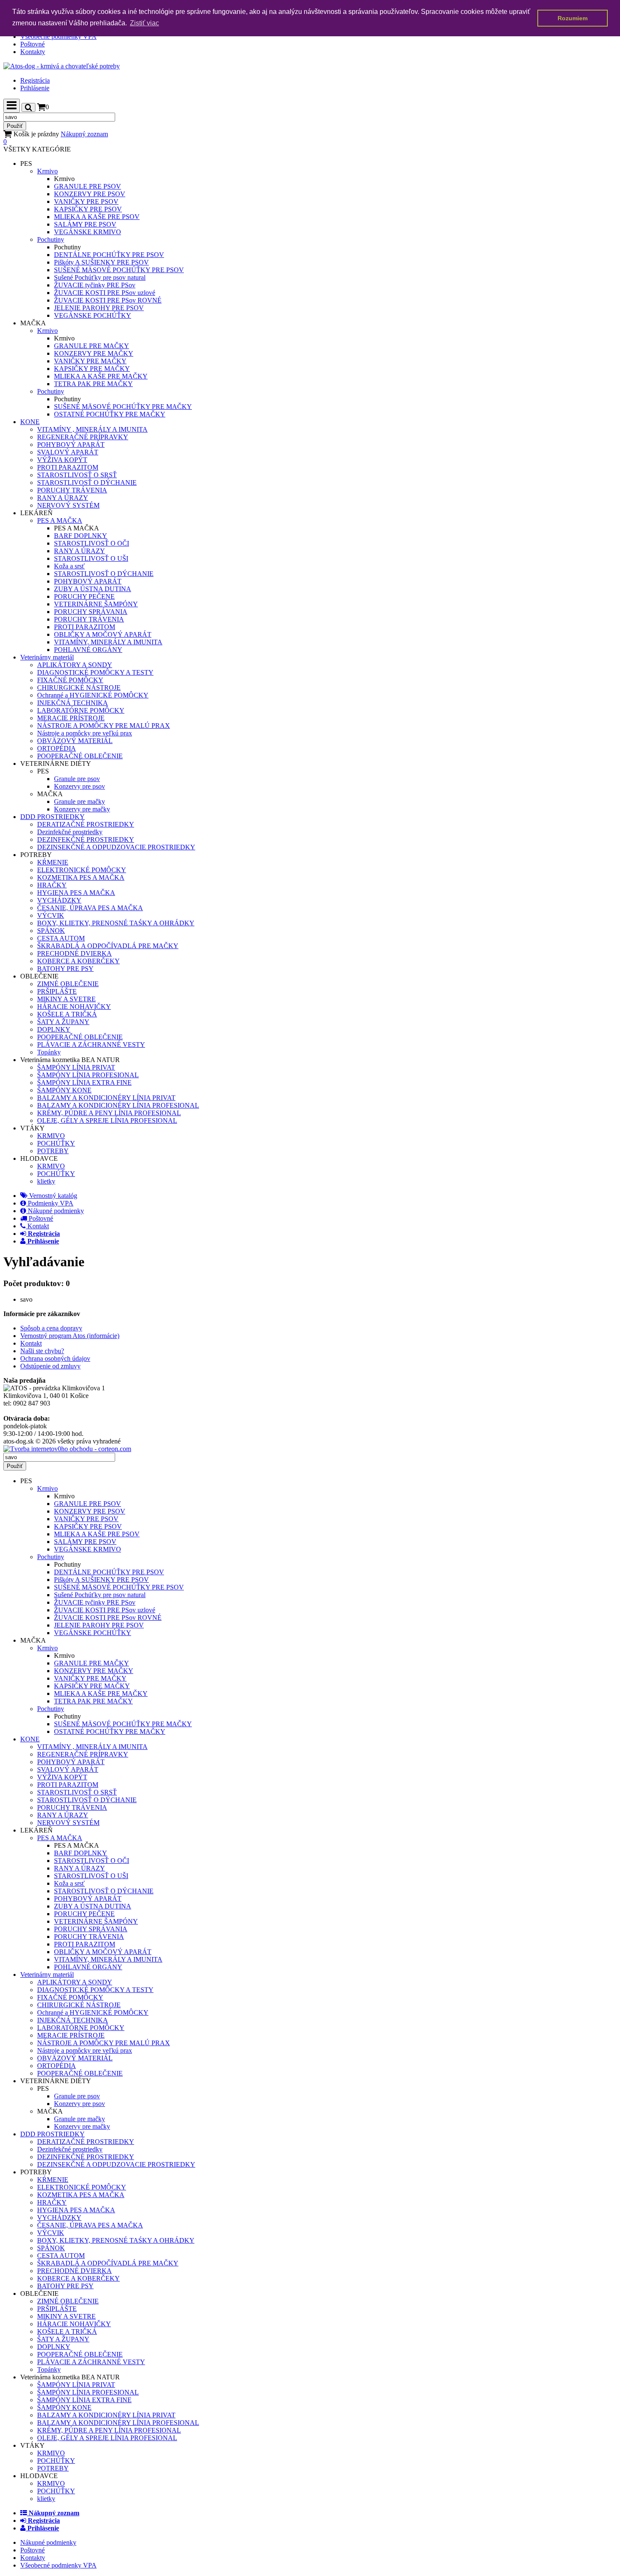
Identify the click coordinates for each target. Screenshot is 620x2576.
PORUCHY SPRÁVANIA (91, 612)
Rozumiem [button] (573, 18)
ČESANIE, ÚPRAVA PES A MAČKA (90, 908)
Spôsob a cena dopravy (51, 1328)
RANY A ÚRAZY (63, 498)
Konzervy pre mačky (82, 809)
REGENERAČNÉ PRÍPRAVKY (83, 437)
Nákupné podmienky (55, 1211)
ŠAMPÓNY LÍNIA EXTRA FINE (84, 1083)
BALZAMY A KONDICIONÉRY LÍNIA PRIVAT (106, 1098)
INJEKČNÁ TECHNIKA (73, 703)
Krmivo (47, 171)
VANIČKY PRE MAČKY (90, 361)
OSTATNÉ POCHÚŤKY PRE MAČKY (110, 414)
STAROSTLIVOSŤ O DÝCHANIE (87, 482)
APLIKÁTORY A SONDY (75, 665)
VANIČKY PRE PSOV (86, 201)
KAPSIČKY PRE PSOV (88, 209)
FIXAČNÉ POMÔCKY (70, 680)
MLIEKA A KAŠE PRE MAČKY (101, 376)
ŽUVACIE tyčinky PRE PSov (95, 285)
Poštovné (32, 44)
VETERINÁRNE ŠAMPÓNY (96, 604)
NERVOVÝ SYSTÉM (68, 505)
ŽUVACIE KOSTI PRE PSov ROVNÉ (108, 300)
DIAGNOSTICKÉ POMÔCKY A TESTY (95, 672)
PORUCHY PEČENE (84, 596)
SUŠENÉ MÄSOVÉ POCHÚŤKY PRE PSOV (119, 270)
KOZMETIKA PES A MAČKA (81, 877)
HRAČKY (52, 885)
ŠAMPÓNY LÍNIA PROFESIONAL (88, 1075)
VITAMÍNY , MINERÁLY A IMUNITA (92, 429)
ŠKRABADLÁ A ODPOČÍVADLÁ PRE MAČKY (108, 946)
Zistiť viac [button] (144, 23)
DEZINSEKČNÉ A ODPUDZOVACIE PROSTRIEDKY (116, 847)
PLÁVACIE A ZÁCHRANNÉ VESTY (91, 1045)
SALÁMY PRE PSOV (85, 224)
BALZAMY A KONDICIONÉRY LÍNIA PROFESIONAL (118, 1105)
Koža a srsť (69, 566)
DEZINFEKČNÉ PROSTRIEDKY (86, 839)
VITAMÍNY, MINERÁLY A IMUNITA (108, 642)
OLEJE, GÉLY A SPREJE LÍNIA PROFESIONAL (107, 1120)
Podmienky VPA (50, 1203)
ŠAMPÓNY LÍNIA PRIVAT (76, 1067)
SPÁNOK (51, 931)
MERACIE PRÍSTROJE (71, 718)
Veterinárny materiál (47, 657)
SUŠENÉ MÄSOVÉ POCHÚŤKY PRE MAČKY (123, 407)
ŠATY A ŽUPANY (63, 1022)
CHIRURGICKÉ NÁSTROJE (79, 688)
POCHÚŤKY (56, 1143)
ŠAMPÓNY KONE (64, 1090)
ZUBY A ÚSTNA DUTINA (93, 589)
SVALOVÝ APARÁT (68, 452)
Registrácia (35, 80)
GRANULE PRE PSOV (88, 186)
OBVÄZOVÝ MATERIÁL (75, 741)
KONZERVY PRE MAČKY (94, 353)
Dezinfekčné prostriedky (70, 832)
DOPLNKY (54, 1029)
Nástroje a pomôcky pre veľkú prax (85, 733)
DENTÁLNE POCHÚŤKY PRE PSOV (109, 255)
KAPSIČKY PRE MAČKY (92, 369)
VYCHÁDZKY (59, 900)
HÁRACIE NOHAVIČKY (74, 1007)
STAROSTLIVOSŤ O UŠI (91, 558)
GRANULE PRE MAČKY (92, 346)
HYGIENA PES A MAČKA (76, 893)
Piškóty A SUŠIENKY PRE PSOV (101, 262)
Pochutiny (51, 239)
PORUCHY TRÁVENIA (72, 490)
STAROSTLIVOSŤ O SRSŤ (77, 475)
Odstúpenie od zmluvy (50, 1366)
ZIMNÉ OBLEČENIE (68, 984)
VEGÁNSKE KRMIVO (88, 232)
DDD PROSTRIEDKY (53, 817)
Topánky (49, 1052)
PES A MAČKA (60, 520)
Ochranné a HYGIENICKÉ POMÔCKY (93, 695)
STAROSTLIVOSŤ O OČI (92, 543)
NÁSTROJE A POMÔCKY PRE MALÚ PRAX (104, 726)
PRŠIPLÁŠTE (57, 991)
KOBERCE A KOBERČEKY (78, 961)
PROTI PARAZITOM (68, 467)
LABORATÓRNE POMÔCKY (81, 710)
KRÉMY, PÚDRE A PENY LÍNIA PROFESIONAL (109, 1113)
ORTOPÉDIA (57, 748)
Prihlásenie (35, 88)
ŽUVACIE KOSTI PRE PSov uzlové (105, 293)
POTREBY (53, 1151)
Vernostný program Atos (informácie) (70, 1336)
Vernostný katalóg (52, 1196)
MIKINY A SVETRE (66, 999)
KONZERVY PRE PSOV (90, 194)
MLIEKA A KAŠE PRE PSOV (97, 217)
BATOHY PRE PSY (65, 969)
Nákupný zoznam (56, 138)
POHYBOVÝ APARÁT (71, 445)
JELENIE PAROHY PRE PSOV (99, 308)
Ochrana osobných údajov (55, 1358)
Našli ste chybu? (42, 1351)
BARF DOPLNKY (81, 536)
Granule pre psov (77, 779)
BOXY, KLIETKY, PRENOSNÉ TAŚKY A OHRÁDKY (116, 923)
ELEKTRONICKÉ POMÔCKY (82, 870)
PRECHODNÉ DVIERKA (74, 953)
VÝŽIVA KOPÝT (62, 460)
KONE (30, 422)
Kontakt (37, 1226)
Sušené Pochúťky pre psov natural (100, 277)
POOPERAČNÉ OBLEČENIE (80, 756)
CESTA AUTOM (61, 938)
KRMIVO (51, 1136)
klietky (46, 1181)
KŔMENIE (53, 862)
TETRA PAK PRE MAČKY (93, 384)
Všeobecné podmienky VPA (58, 36)
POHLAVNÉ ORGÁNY (88, 650)
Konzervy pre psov (80, 786)
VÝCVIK (51, 915)
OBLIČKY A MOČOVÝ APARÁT (103, 634)
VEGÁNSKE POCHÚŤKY (93, 315)
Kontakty (33, 52)
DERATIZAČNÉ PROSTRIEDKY (86, 824)
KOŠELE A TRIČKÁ (67, 1014)
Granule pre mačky (80, 801)
